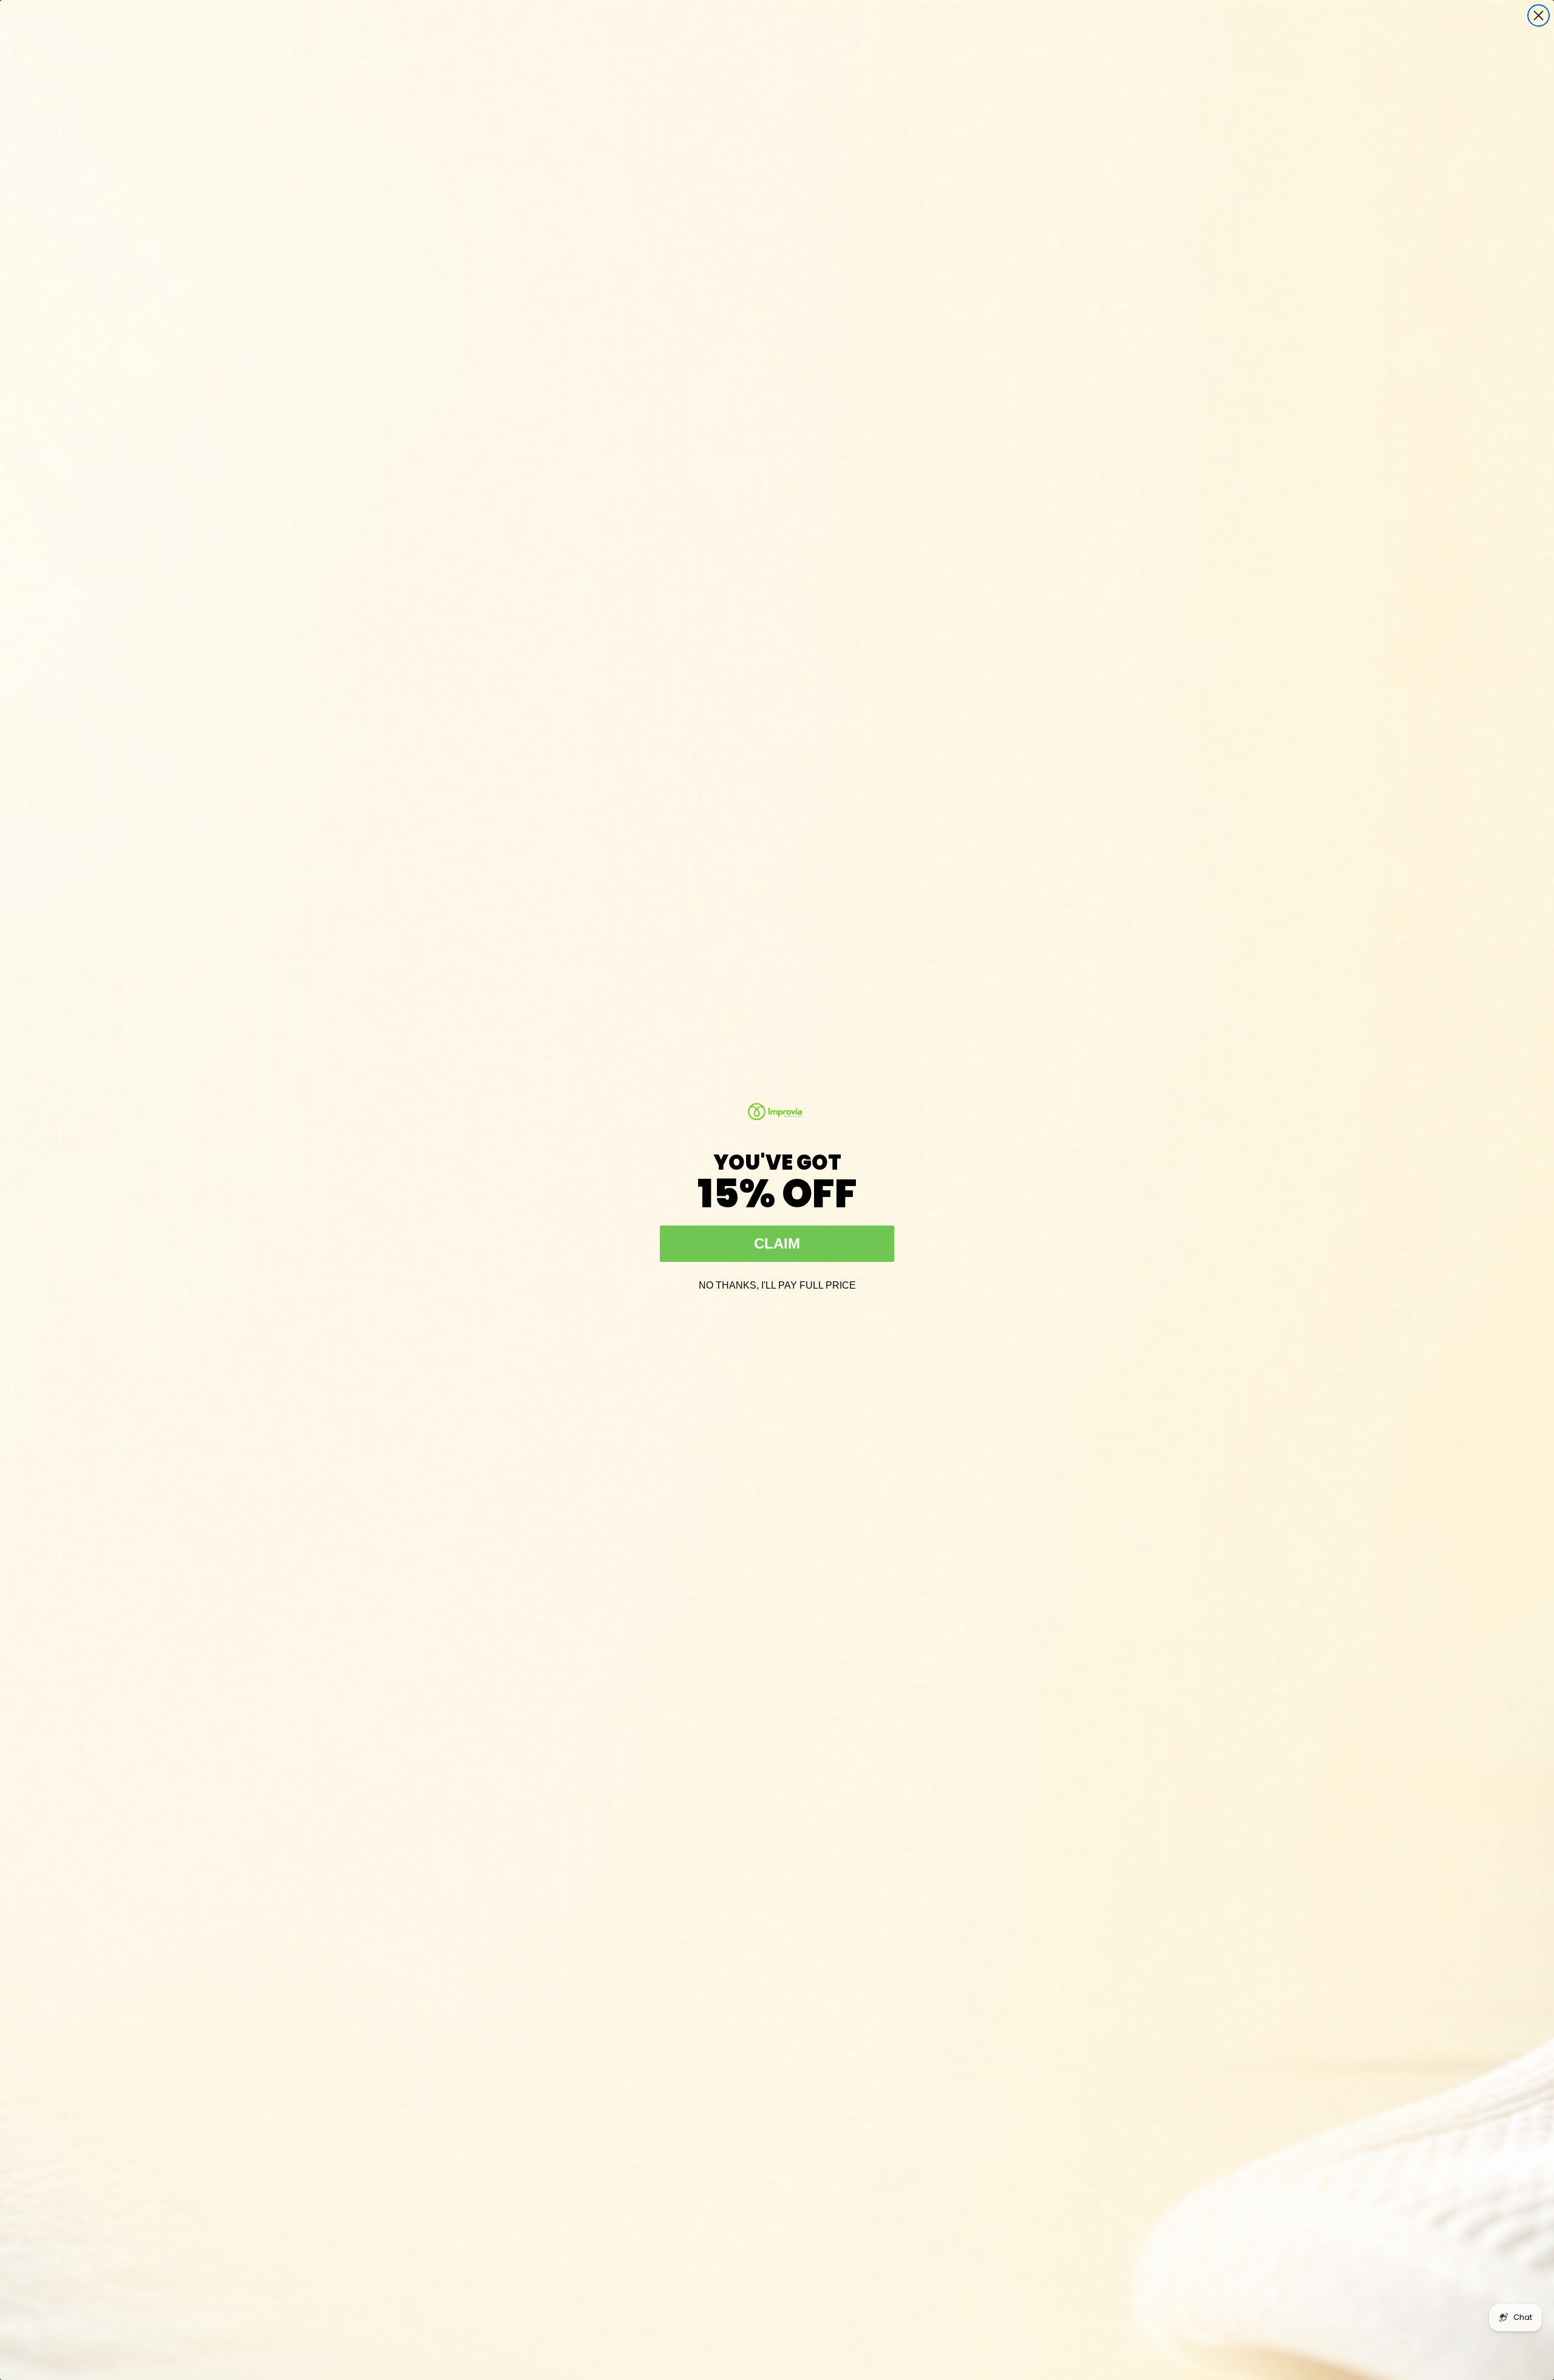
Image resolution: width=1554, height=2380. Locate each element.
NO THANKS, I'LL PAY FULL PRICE (777, 1284)
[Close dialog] (1539, 15)
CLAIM (777, 1243)
